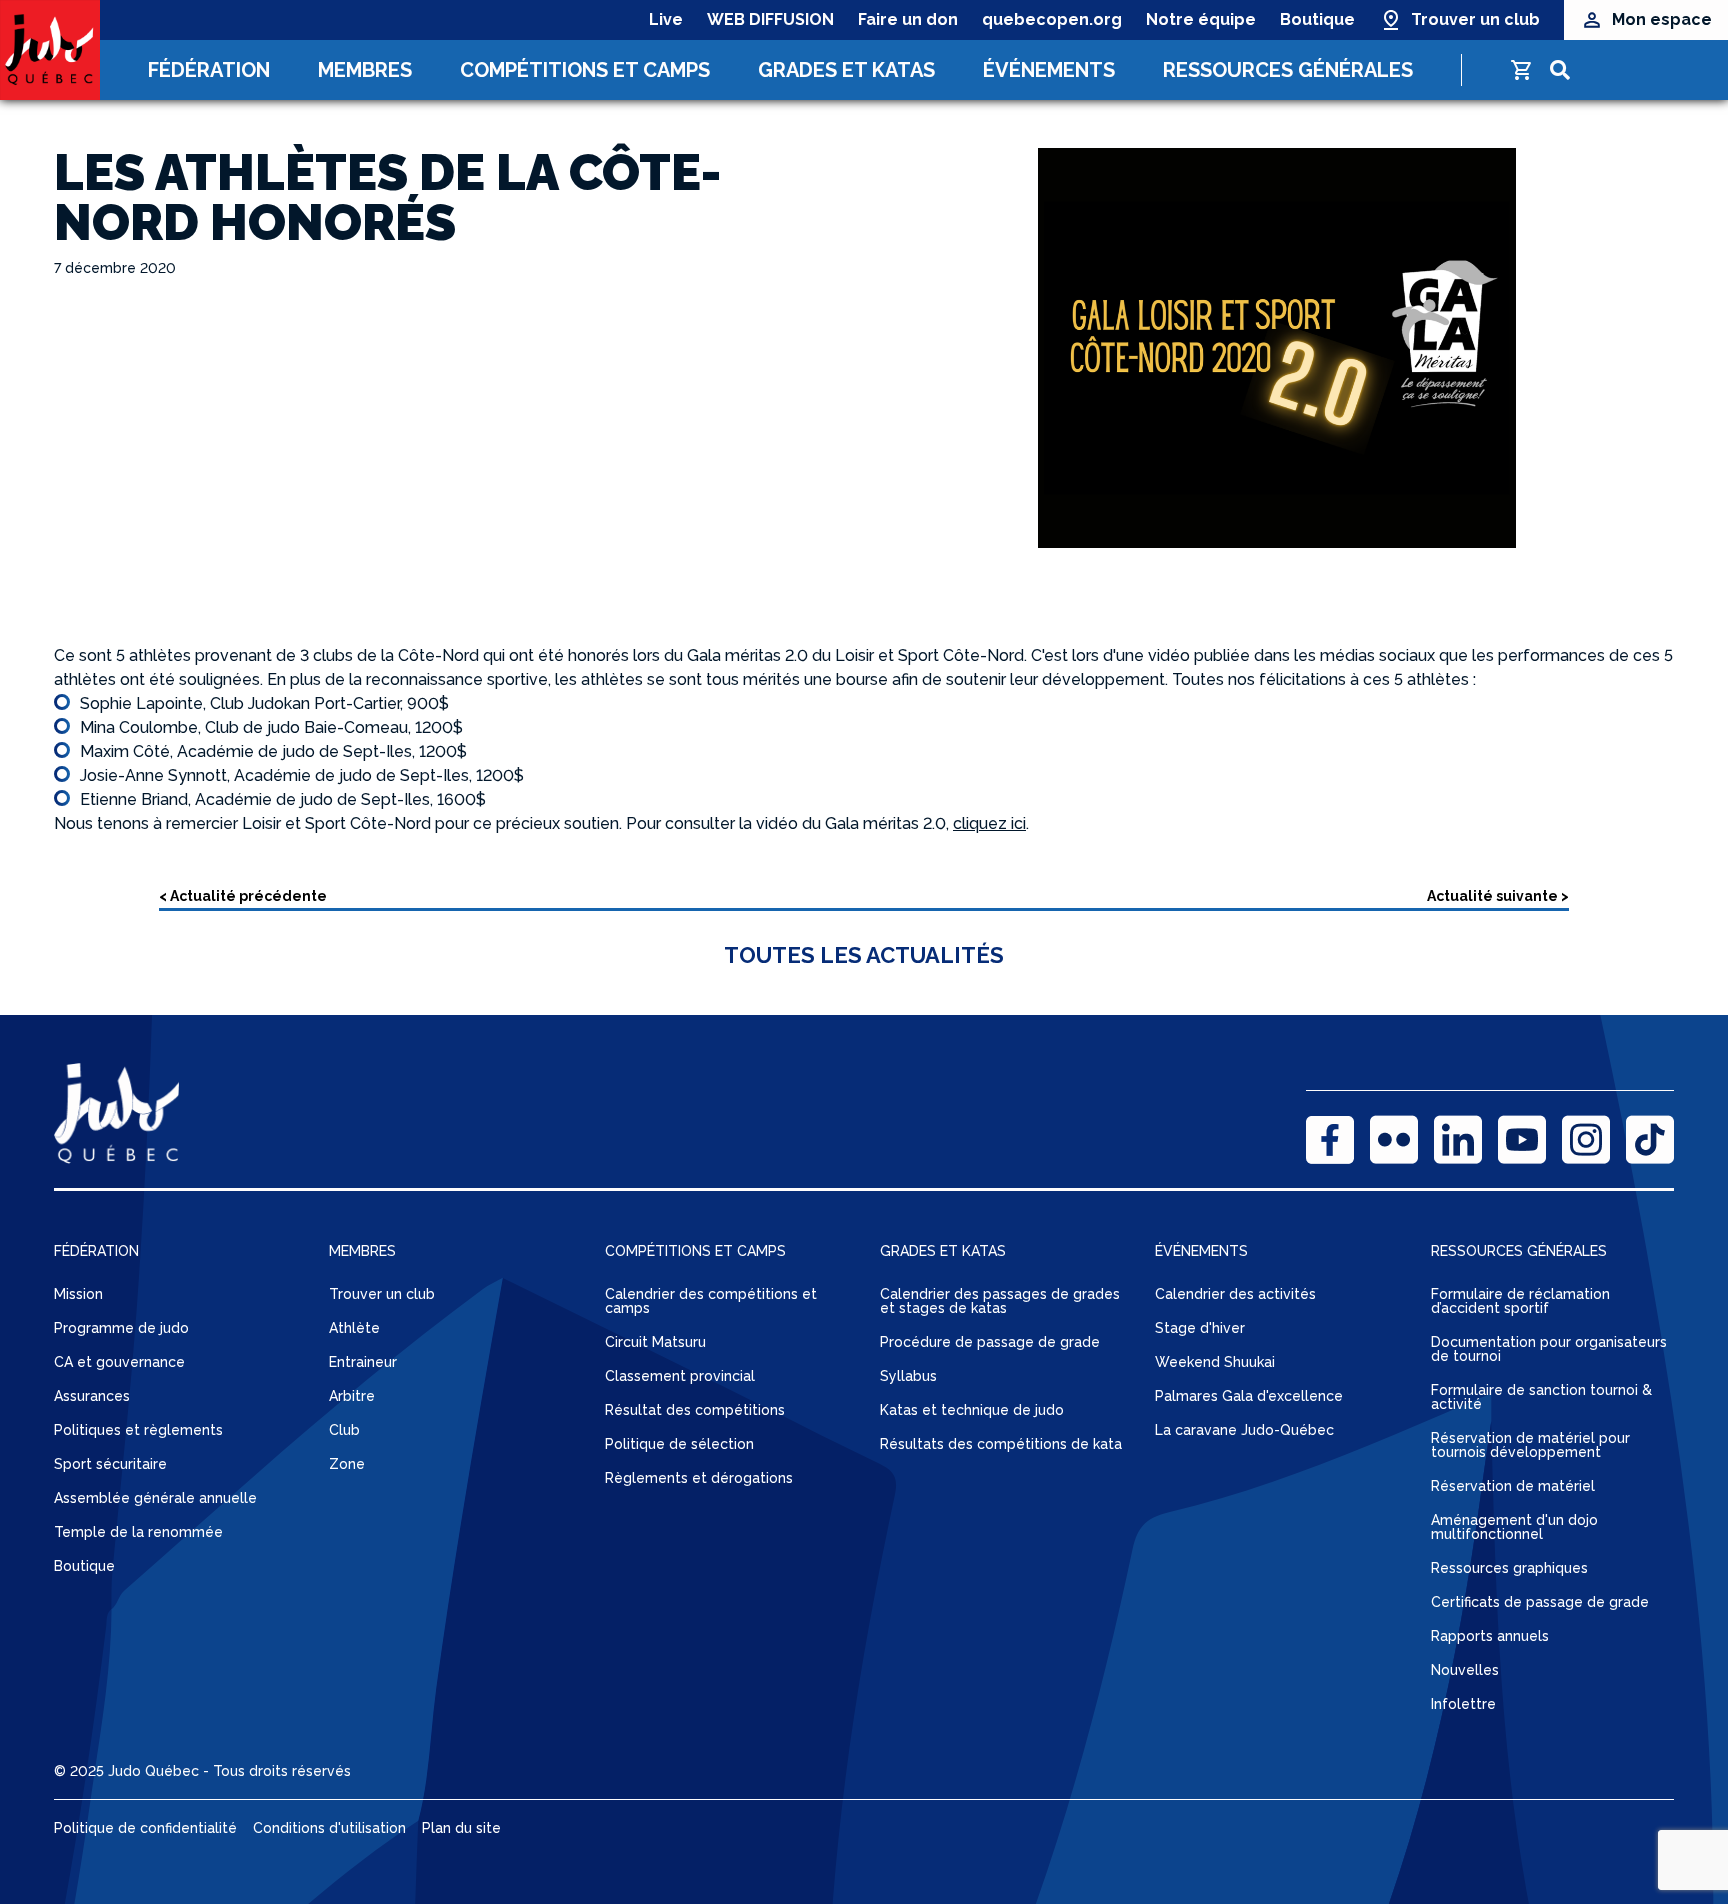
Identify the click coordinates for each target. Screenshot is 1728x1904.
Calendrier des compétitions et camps (711, 1301)
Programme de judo (121, 1328)
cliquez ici (989, 823)
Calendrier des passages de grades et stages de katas (1000, 1301)
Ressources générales (1288, 70)
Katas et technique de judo (972, 1410)
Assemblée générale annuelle (155, 1498)
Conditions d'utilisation (329, 1828)
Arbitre (352, 1396)
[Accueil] (50, 50)
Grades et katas (846, 70)
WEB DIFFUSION (770, 19)
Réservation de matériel (1513, 1486)
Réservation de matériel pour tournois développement (1530, 1445)
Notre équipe (1201, 19)
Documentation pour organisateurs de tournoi (1549, 1349)
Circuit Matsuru (655, 1342)
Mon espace (1662, 19)
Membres (365, 70)
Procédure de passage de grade (990, 1342)
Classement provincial (680, 1376)
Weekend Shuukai (1215, 1362)
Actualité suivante (1492, 896)
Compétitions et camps (585, 70)
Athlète (354, 1328)
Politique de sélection (679, 1444)
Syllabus (908, 1376)
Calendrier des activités (1235, 1294)
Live (666, 19)
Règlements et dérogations (699, 1478)
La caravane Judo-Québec (1244, 1430)
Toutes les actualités (864, 955)
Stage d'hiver (1200, 1328)
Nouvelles (1465, 1670)
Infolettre (1463, 1704)
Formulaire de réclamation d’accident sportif (1520, 1301)
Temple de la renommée (138, 1532)
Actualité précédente (248, 896)
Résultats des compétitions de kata (1001, 1444)
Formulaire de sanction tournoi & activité (1541, 1397)
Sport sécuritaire (110, 1464)
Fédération (209, 70)
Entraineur (363, 1362)
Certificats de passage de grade (1540, 1602)
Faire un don (908, 19)
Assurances (92, 1396)
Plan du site (461, 1828)
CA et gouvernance (119, 1362)
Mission (78, 1294)
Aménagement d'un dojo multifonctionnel (1514, 1527)
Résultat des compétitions (695, 1410)
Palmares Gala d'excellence (1249, 1396)
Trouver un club (1475, 19)
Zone (347, 1464)
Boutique (1317, 19)
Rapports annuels (1490, 1636)
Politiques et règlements (138, 1430)
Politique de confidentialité (145, 1828)
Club (344, 1430)
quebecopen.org (1052, 19)
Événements (1049, 70)
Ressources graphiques (1509, 1568)
